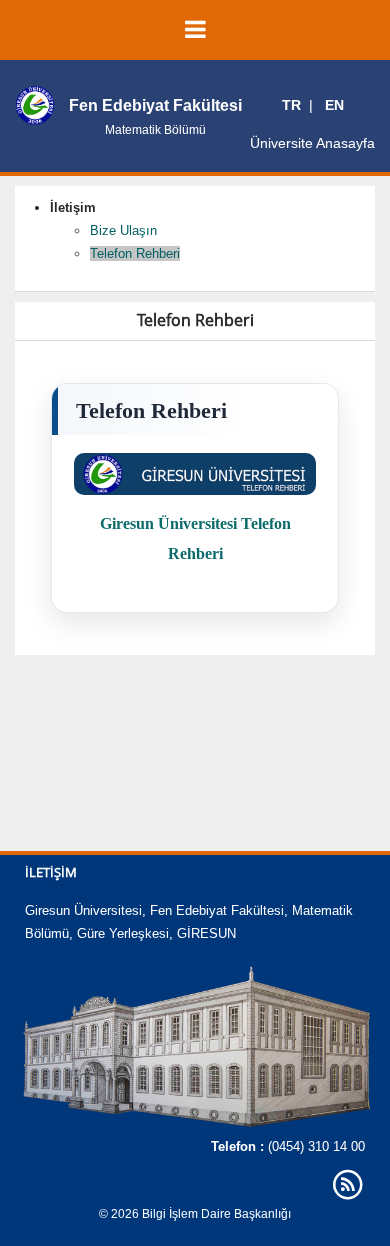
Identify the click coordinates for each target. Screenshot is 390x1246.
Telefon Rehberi (135, 253)
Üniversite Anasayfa (312, 143)
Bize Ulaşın (123, 230)
